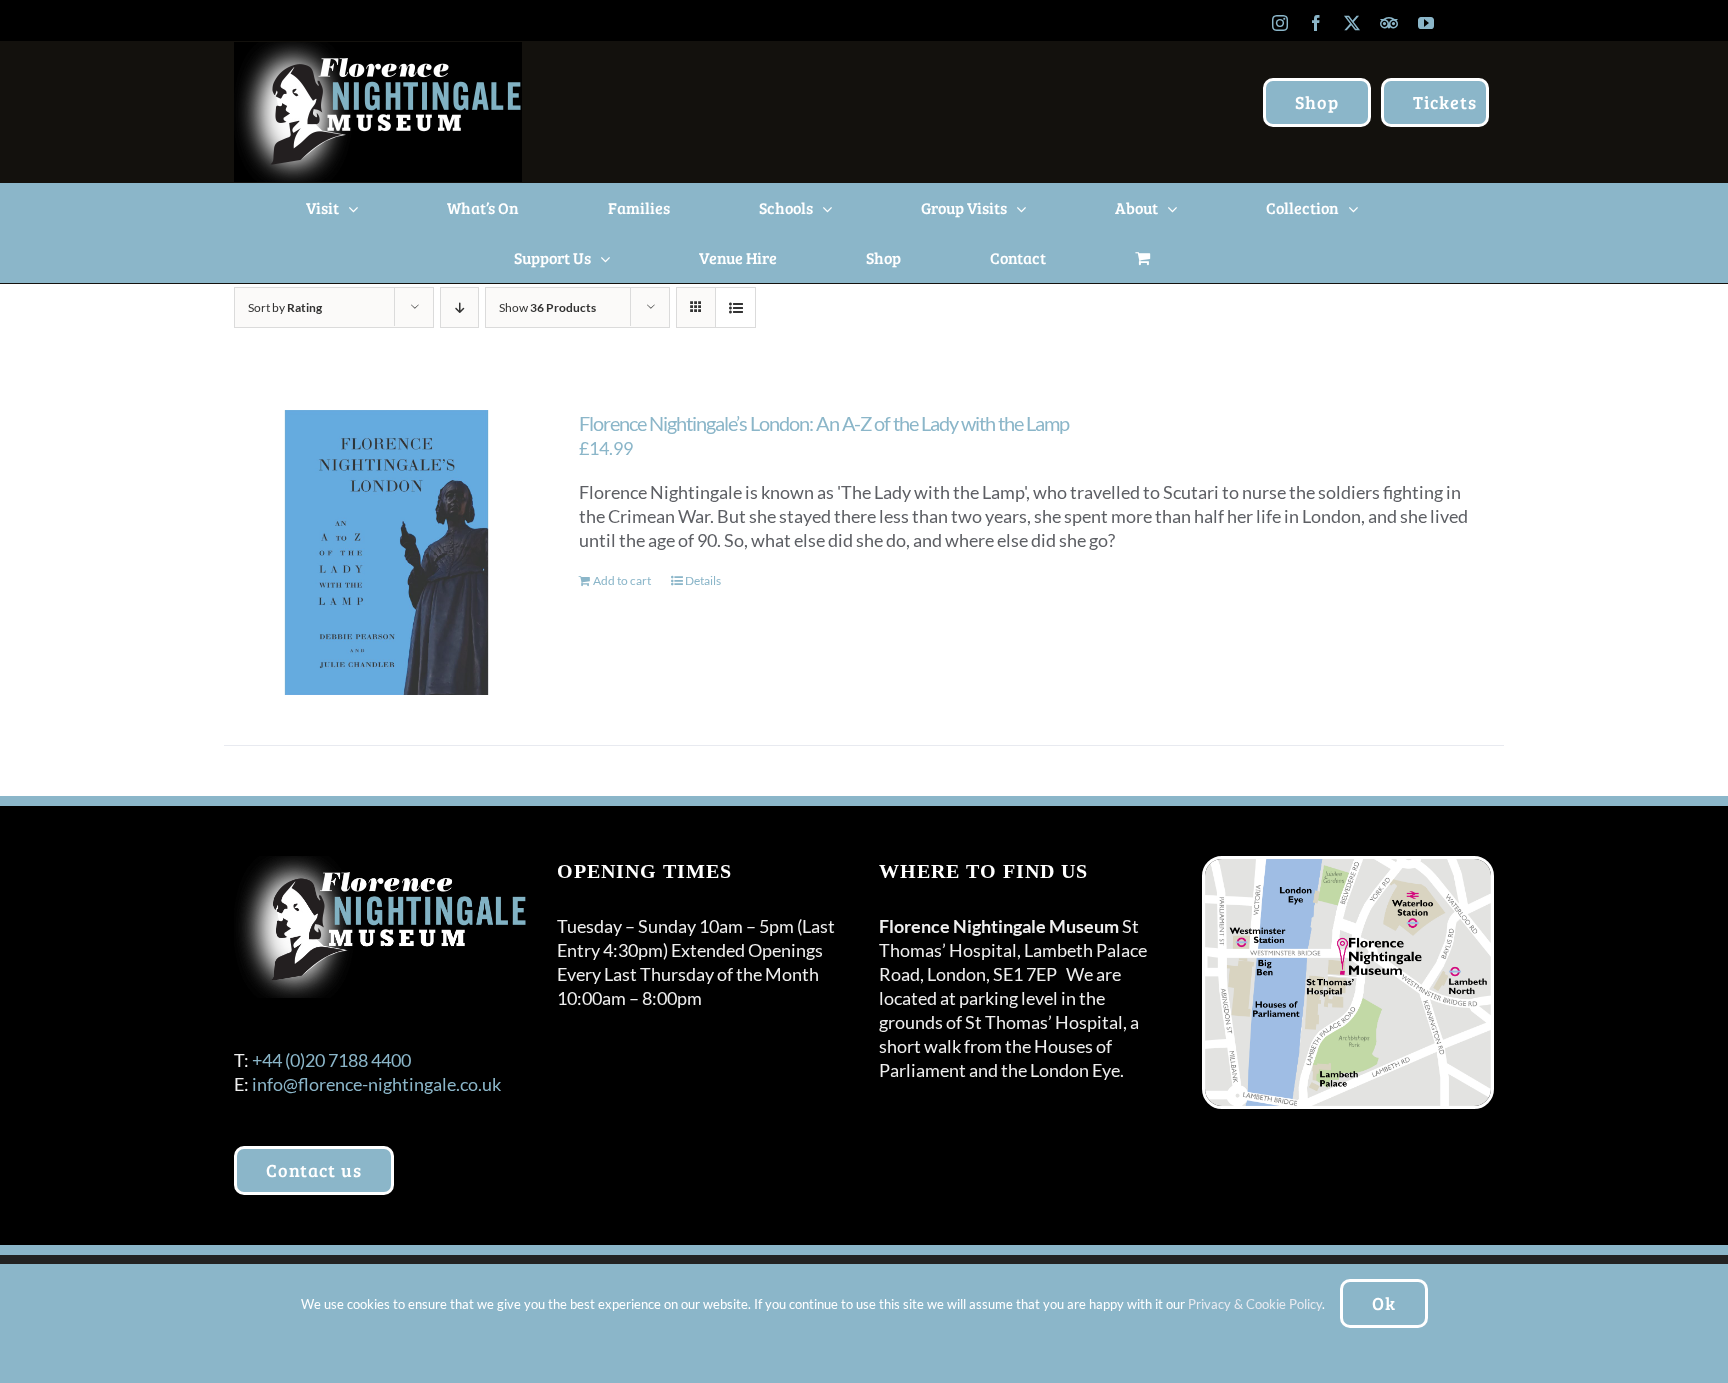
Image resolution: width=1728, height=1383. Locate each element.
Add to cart (622, 580)
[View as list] (735, 307)
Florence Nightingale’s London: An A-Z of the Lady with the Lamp (824, 423)
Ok (1384, 1303)
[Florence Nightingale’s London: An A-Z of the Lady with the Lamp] (386, 552)
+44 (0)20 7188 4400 (331, 1060)
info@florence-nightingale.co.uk (376, 1084)
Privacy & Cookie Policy (1255, 1304)
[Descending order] (459, 307)
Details (703, 580)
